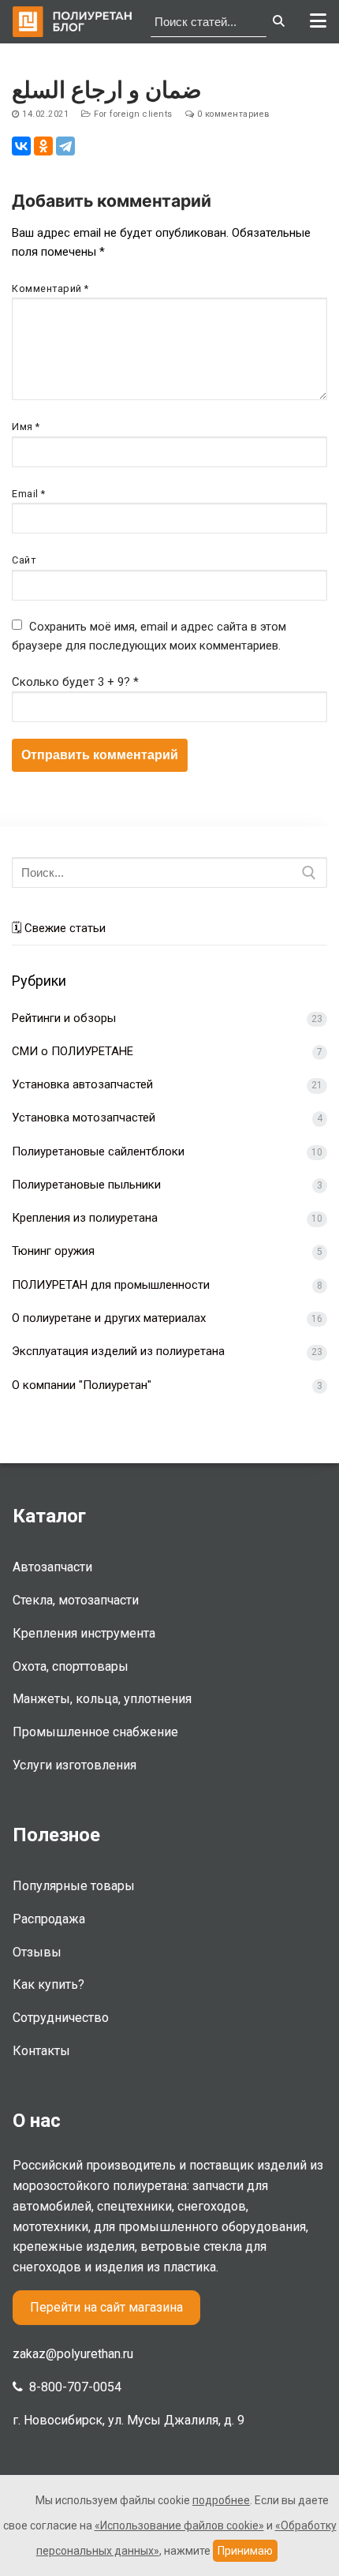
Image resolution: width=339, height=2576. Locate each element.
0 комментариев (232, 114)
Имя (26, 427)
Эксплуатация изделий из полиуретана (118, 1351)
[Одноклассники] (43, 146)
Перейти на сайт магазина (106, 2307)
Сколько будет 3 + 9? (75, 682)
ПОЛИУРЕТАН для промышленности (111, 1285)
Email (29, 494)
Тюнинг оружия (53, 1251)
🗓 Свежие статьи (59, 928)
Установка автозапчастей (82, 1084)
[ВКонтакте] (21, 146)
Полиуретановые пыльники (86, 1185)
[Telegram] (65, 146)
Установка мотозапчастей (84, 1118)
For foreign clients (132, 114)
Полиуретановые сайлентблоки (98, 1151)
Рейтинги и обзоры (64, 1018)
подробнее (221, 2500)
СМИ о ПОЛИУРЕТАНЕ (73, 1051)
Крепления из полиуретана (85, 1218)
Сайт (24, 560)
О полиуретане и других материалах (109, 1318)
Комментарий (50, 288)
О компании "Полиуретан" (82, 1385)
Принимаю (245, 2551)
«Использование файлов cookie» (179, 2525)
